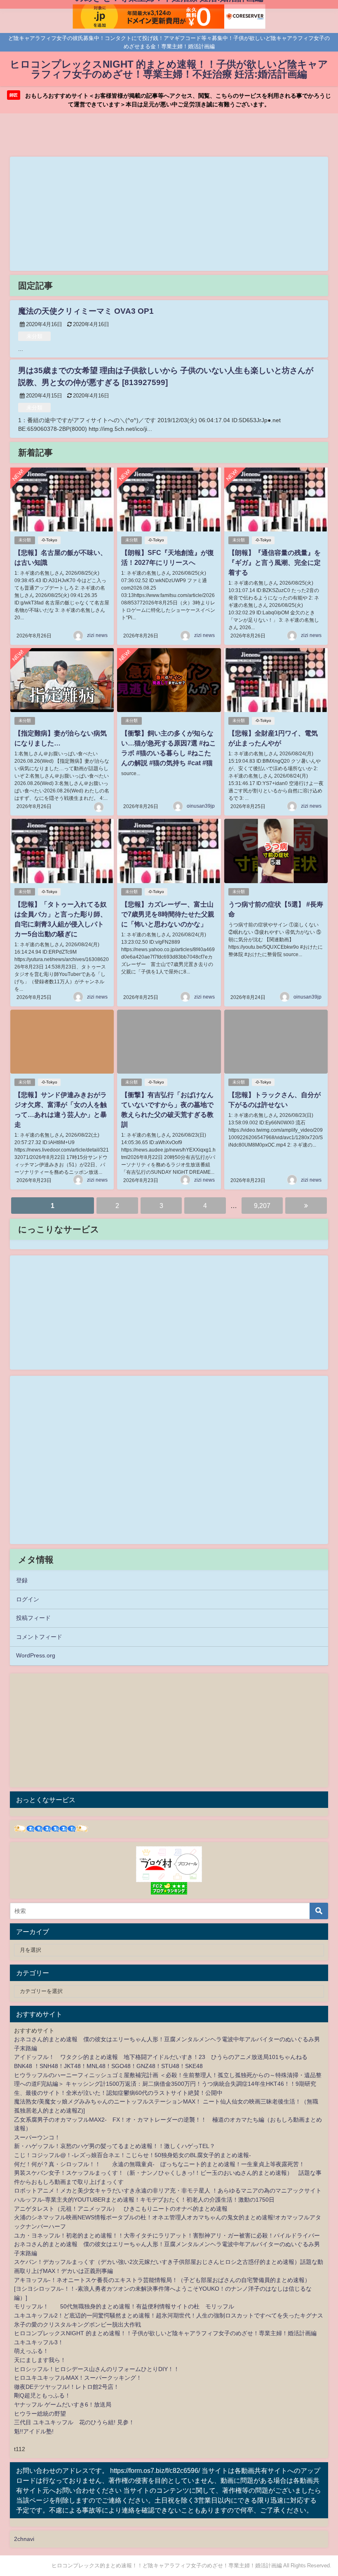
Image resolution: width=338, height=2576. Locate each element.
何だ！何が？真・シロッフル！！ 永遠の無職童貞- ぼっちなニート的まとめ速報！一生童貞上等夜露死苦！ (159, 2164)
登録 (22, 1580)
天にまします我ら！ (40, 2360)
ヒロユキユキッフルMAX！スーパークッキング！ (78, 2378)
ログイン (28, 1599)
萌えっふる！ (31, 2351)
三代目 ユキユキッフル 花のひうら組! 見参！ (74, 2422)
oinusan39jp (201, 806)
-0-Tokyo (49, 540)
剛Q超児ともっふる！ (42, 2395)
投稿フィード (33, 1618)
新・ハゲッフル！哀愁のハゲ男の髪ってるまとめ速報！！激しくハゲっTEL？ (115, 2146)
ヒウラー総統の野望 (40, 2414)
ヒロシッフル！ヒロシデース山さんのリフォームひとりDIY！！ (97, 2369)
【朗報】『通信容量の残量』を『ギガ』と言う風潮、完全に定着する (275, 562)
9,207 (262, 1206)
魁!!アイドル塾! (34, 2431)
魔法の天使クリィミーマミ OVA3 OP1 (86, 311)
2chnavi (24, 2539)
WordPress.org (36, 1655)
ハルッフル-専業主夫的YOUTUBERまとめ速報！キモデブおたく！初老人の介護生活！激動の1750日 (144, 2200)
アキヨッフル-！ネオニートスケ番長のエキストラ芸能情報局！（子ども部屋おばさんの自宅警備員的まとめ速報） (162, 2280)
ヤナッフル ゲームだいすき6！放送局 (63, 2404)
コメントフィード (39, 1637)
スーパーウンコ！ (37, 2137)
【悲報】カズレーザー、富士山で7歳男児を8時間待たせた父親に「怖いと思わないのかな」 (168, 914)
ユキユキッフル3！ (39, 2342)
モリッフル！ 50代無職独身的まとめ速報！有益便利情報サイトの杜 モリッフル (124, 2306)
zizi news (97, 635)
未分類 (34, 336)
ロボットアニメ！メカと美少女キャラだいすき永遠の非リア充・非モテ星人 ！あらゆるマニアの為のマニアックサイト (168, 2191)
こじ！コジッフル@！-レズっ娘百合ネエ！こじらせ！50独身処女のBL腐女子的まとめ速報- (133, 2155)
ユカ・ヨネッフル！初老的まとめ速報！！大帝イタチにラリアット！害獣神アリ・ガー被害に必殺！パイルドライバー (167, 2235)
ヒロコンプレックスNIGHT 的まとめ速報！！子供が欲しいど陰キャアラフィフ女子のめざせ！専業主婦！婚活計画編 (165, 2333)
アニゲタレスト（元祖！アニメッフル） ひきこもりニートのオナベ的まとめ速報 (121, 2209)
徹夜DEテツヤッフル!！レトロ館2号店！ (67, 2387)
